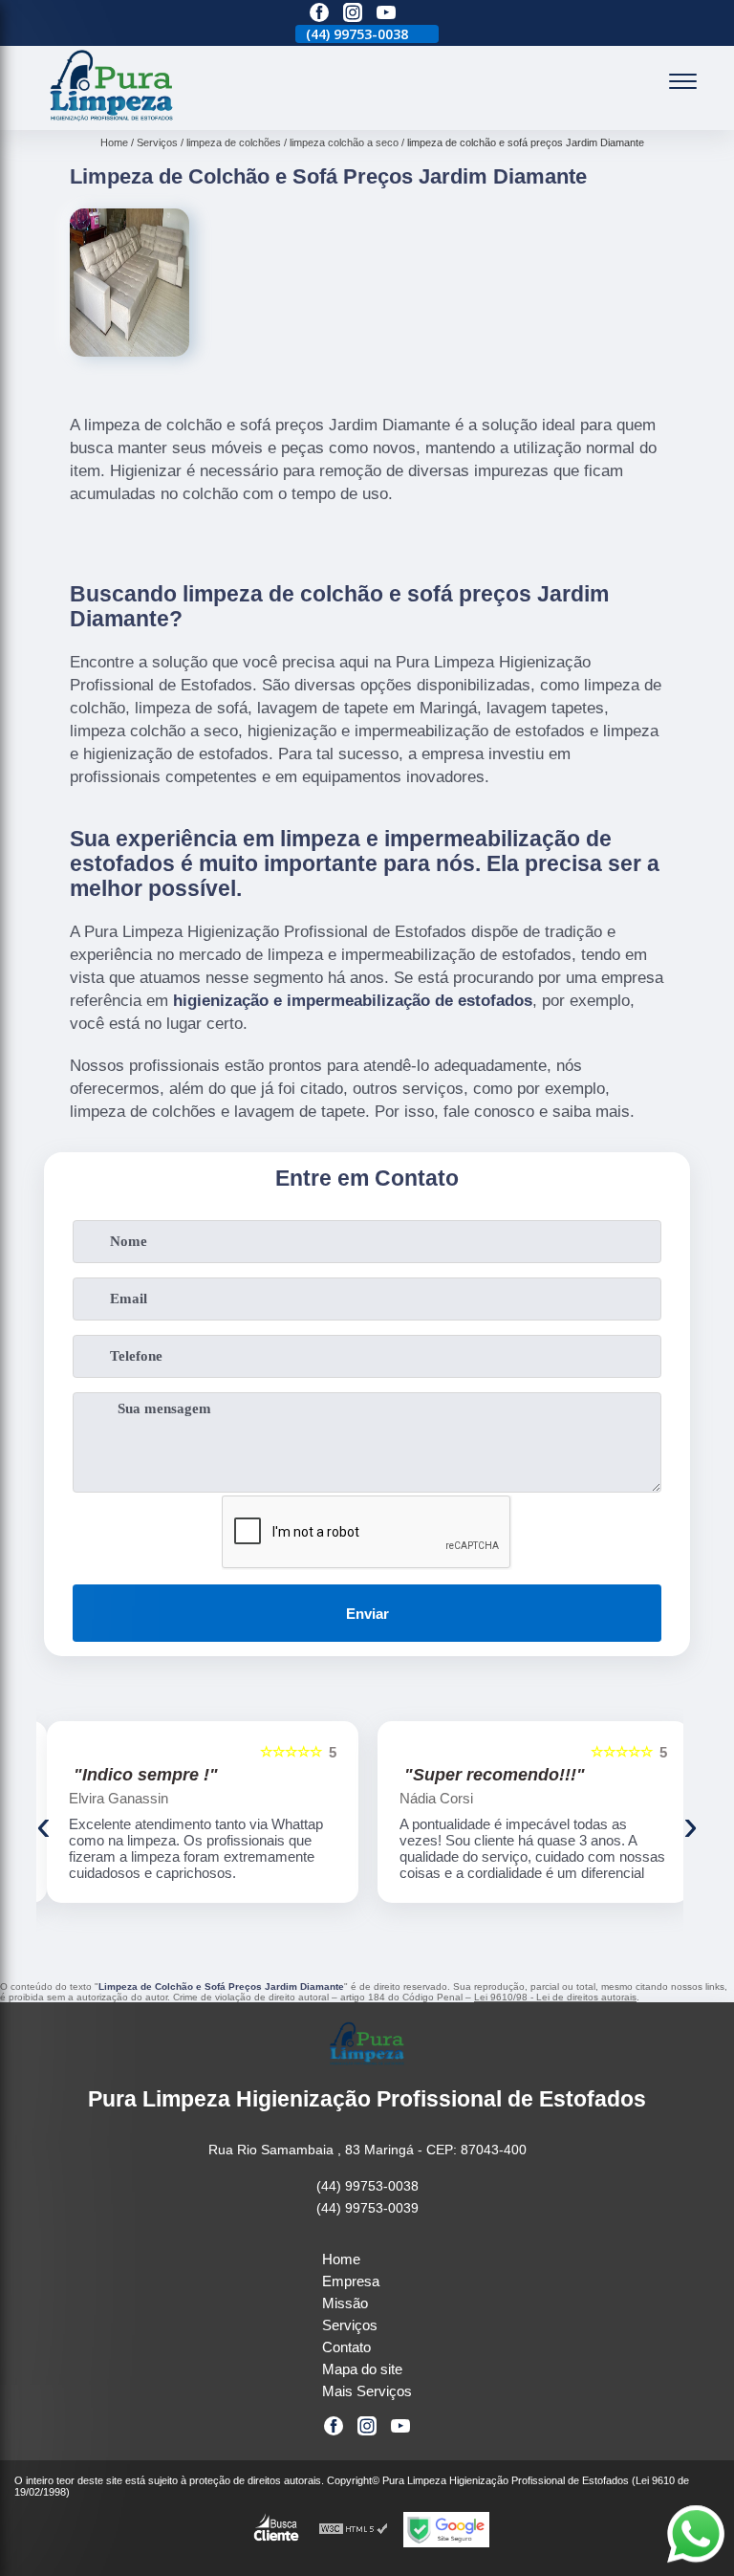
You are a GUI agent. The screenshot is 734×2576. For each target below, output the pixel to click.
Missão (345, 2303)
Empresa (351, 2281)
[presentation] (43, 1825)
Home (341, 2259)
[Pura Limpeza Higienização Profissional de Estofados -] (112, 119)
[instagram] (353, 14)
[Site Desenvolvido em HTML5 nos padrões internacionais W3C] (354, 2530)
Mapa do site (362, 2369)
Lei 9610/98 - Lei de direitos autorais (555, 1997)
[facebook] (319, 14)
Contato (346, 2347)
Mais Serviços (367, 2391)
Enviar (367, 1614)
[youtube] (386, 14)
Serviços (350, 2325)
